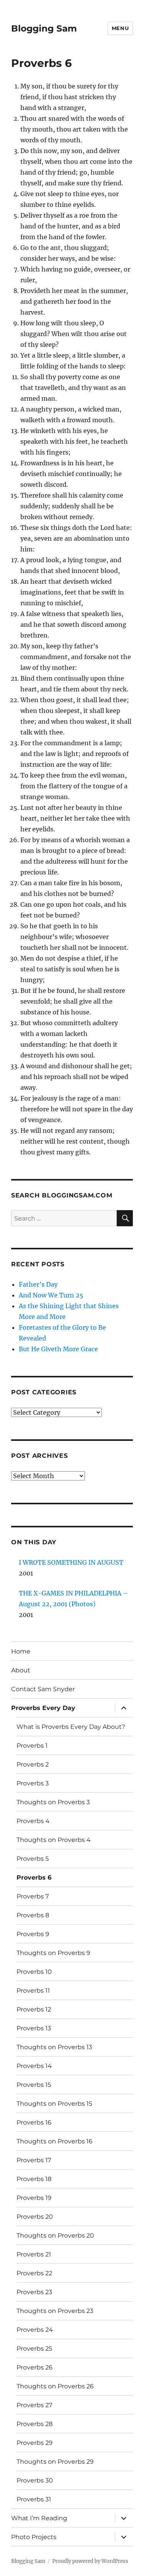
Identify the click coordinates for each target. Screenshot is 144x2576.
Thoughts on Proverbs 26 (55, 2386)
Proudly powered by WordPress (90, 2561)
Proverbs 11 (33, 1991)
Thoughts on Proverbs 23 (55, 2311)
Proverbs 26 (35, 2367)
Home (21, 1651)
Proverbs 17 (34, 2160)
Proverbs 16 (34, 2122)
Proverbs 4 (33, 1821)
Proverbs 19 (34, 2198)
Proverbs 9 (33, 1934)
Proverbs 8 (33, 1915)
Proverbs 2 (33, 1764)
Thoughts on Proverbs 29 (55, 2462)
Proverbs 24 (35, 2330)
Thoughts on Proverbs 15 (54, 2104)
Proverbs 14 (34, 2066)
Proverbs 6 (34, 1877)
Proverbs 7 (33, 1896)
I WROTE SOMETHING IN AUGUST (71, 1562)
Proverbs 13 (34, 2028)
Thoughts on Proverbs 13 (54, 2047)
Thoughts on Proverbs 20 (55, 2235)
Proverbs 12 (34, 2009)
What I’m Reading (39, 2518)
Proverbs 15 (34, 2085)
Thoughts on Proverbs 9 (53, 1953)
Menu (120, 28)
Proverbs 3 (33, 1783)
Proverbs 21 (34, 2254)
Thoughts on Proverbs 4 (54, 1840)
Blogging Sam (44, 28)
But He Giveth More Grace (58, 1349)
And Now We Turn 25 (51, 1295)
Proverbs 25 (34, 2349)
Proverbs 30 (35, 2480)
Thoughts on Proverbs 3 (53, 1802)
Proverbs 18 (34, 2179)
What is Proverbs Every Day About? (71, 1727)
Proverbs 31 (34, 2499)
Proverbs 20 (35, 2217)
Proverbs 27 (34, 2405)
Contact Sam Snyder (43, 1689)
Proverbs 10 (34, 1972)
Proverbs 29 (35, 2443)
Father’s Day (38, 1284)
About (21, 1670)
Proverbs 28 (35, 2424)
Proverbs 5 (33, 1859)
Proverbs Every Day (43, 1708)
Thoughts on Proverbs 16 (55, 2141)
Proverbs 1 (32, 1746)
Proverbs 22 (34, 2273)
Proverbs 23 (34, 2292)
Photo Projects (34, 2537)
